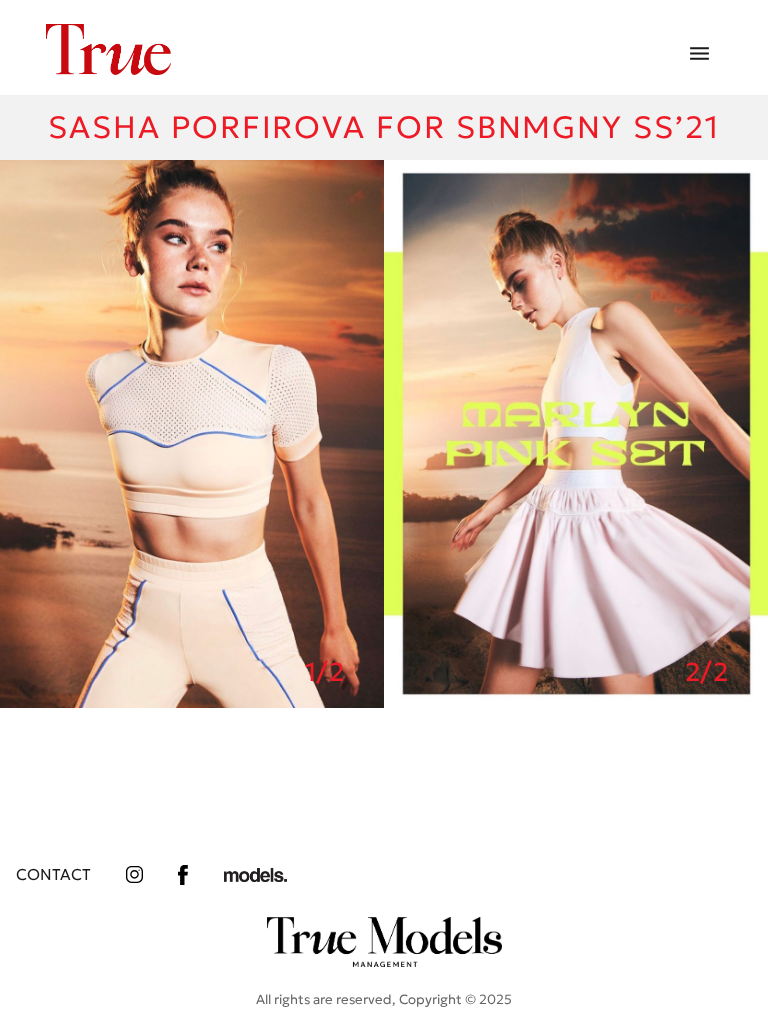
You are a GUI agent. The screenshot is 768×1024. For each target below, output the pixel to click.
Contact (53, 874)
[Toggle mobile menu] (699, 54)
